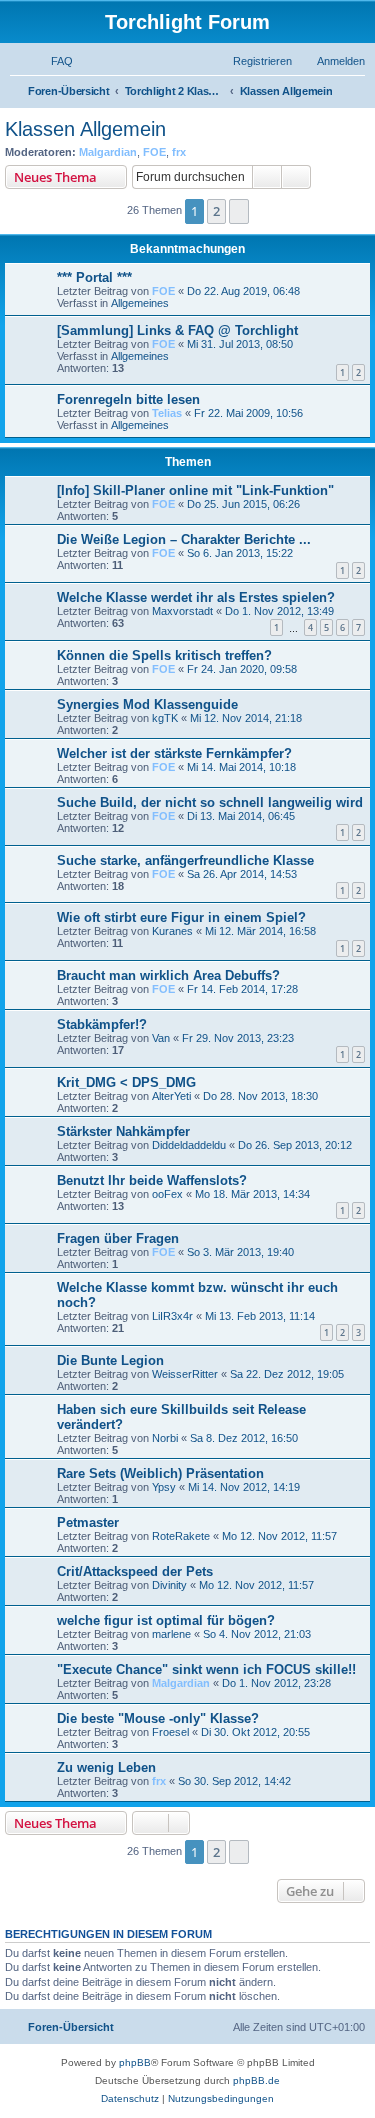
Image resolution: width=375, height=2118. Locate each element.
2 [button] (216, 211)
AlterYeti (171, 1096)
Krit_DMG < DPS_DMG (126, 1082)
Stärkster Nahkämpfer (123, 1131)
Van (161, 1038)
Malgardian (108, 152)
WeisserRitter (185, 1374)
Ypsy (164, 1487)
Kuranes (172, 931)
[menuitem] (53, 61)
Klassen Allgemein (85, 129)
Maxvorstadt (182, 611)
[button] (239, 211)
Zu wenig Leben (106, 1767)
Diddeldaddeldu (189, 1145)
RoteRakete (181, 1536)
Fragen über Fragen (118, 1238)
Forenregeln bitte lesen (128, 399)
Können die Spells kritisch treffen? (164, 655)
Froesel (170, 1732)
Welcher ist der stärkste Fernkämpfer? (174, 753)
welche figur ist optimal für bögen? (166, 1620)
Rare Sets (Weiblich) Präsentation (160, 1473)
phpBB (135, 2062)
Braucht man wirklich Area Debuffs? (168, 975)
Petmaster (88, 1522)
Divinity (169, 1585)
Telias (167, 413)
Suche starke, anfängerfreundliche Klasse (185, 860)
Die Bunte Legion (110, 1360)
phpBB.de (256, 2080)
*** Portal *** (94, 277)
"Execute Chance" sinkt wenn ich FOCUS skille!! (206, 1669)
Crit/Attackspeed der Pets (135, 1571)
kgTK (165, 718)
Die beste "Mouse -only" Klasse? (158, 1718)
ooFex (167, 1194)
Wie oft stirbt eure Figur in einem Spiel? (181, 917)
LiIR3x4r (172, 1316)
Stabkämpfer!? (102, 1024)
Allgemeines (140, 303)
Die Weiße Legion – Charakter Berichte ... (184, 539)
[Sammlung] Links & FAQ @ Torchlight (177, 330)
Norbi (165, 1438)
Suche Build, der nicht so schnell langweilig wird (210, 802)
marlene (171, 1634)
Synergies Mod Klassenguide (147, 704)
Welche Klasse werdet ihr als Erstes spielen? (196, 597)
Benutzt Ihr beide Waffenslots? (152, 1180)
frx (179, 152)
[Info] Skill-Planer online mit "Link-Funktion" (195, 490)
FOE (154, 152)
